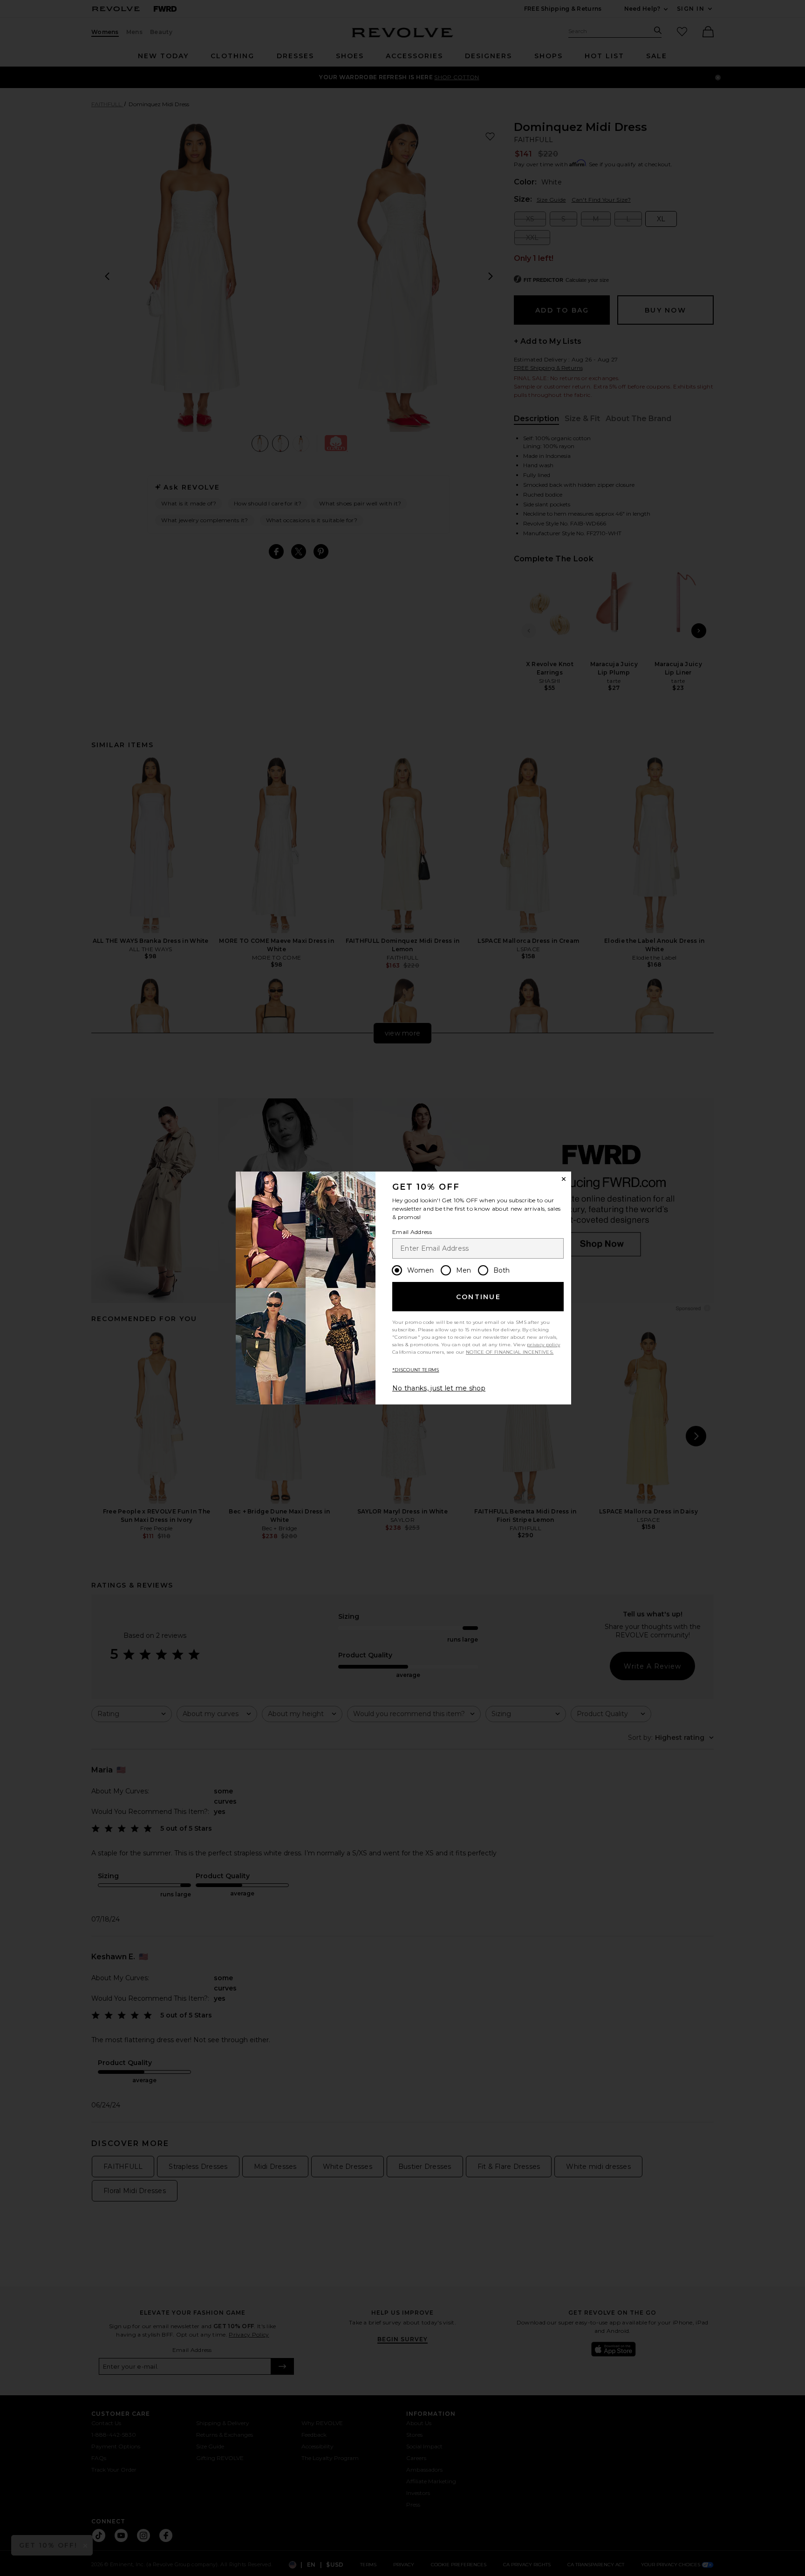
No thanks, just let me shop (439, 1388)
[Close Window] (564, 1179)
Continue (478, 1297)
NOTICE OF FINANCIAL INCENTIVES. (510, 1352)
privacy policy (543, 1345)
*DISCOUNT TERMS (416, 1370)
